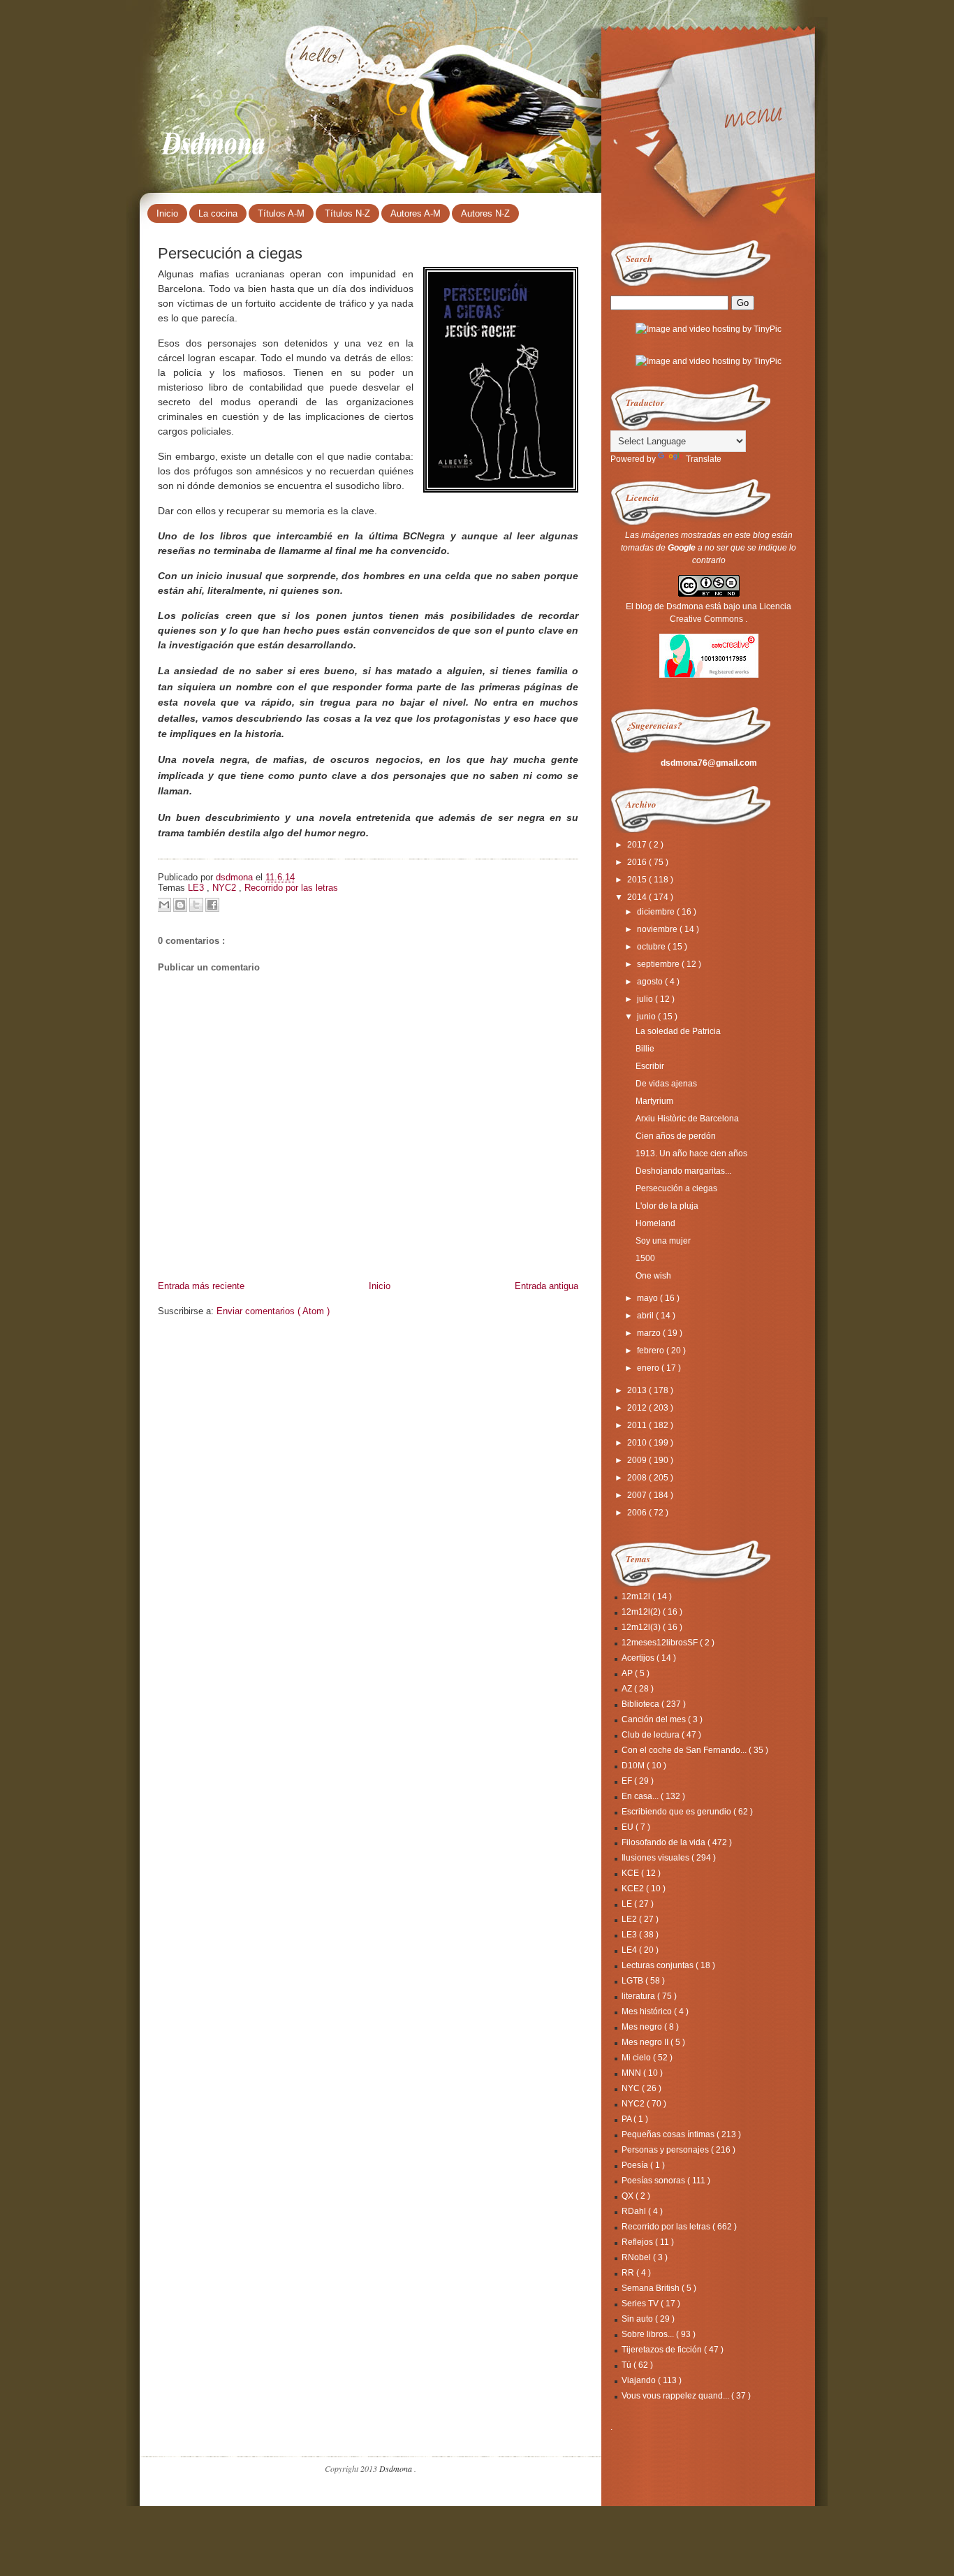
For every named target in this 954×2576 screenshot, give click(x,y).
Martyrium (654, 1101)
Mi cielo (637, 2058)
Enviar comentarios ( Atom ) (273, 1311)
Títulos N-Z (347, 213)
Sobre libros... (649, 2334)
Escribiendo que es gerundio (677, 1812)
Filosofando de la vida (665, 1842)
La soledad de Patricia (678, 1031)
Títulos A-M (281, 213)
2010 (638, 1443)
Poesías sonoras (654, 2181)
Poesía (636, 2165)
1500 (645, 1258)
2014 (638, 897)
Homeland (655, 1223)
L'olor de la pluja (667, 1206)
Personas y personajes (666, 2150)
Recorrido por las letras (291, 888)
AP (628, 1673)
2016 (638, 862)
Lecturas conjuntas (659, 1965)
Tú (628, 2365)
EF (628, 1781)
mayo (648, 1298)
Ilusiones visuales (656, 1858)
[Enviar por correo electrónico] (164, 905)
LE (628, 1904)
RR (629, 2273)
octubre (652, 947)
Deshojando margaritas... (683, 1171)
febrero (652, 1351)
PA (628, 2119)
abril (646, 1316)
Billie (645, 1049)
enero (649, 1368)
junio (647, 1017)
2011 (638, 1425)
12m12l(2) (642, 1612)
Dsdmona (214, 140)
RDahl (635, 2211)
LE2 (630, 1919)
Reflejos (638, 2242)
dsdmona (236, 877)
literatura (639, 1996)
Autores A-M (416, 213)
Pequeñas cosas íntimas (669, 2134)
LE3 (197, 888)
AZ (628, 1689)
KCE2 (634, 1889)
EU (629, 1827)
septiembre (659, 964)
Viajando (640, 2380)
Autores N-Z (485, 213)
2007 (638, 1495)
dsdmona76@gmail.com (709, 763)
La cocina (218, 213)
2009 (638, 1460)
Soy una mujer (663, 1241)
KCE (631, 1873)
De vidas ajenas (666, 1084)
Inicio (167, 213)
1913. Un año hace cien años (691, 1154)
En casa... (641, 1796)
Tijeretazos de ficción (663, 2350)
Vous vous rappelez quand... (676, 2396)
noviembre (658, 929)
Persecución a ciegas (676, 1188)
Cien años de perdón (676, 1136)
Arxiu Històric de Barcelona (687, 1119)
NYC (632, 2088)
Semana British (652, 2288)
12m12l (637, 1596)
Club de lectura (652, 1735)
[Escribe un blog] (180, 905)
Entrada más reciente (201, 1286)
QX (629, 2196)
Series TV (641, 2304)
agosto (651, 982)
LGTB (633, 1981)
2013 (638, 1390)
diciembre (657, 912)
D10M (634, 1766)
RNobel (637, 2257)
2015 (638, 880)
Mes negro (643, 2027)
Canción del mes (655, 1719)
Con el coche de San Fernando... (685, 1750)
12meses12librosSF (661, 1643)
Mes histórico (648, 2011)
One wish (653, 1276)
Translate (704, 459)
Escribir (650, 1066)
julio (646, 999)
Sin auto (638, 2319)
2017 (638, 845)
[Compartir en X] (196, 905)
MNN (632, 2073)
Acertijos (639, 1658)
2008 (638, 1478)
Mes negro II (646, 2042)
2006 (638, 1513)
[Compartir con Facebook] (212, 905)
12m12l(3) (642, 1627)
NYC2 (226, 888)
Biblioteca (641, 1704)
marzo (650, 1333)
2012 (638, 1408)
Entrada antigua (546, 1286)
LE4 (630, 1950)
